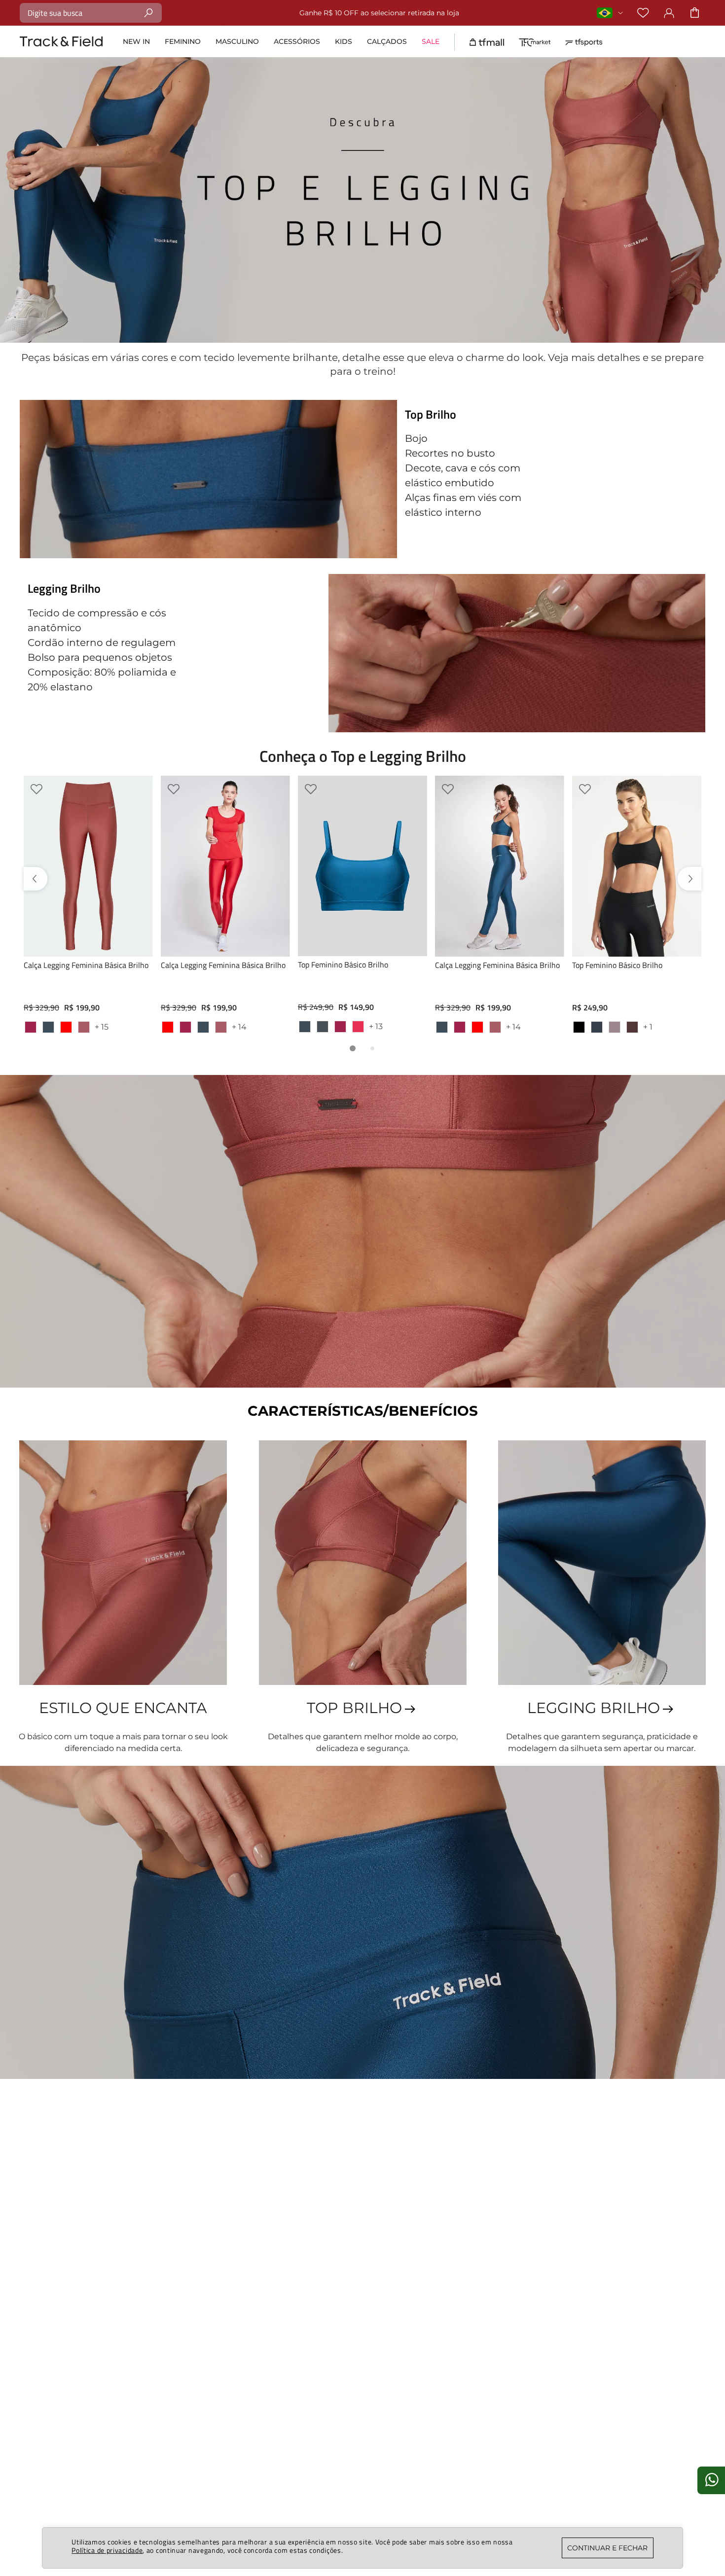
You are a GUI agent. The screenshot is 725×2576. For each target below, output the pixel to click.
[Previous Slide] (37, 879)
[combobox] (91, 13)
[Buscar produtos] (149, 13)
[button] (353, 1048)
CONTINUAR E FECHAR (607, 2548)
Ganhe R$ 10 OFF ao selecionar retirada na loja (292, 13)
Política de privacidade (107, 2550)
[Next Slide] (688, 879)
